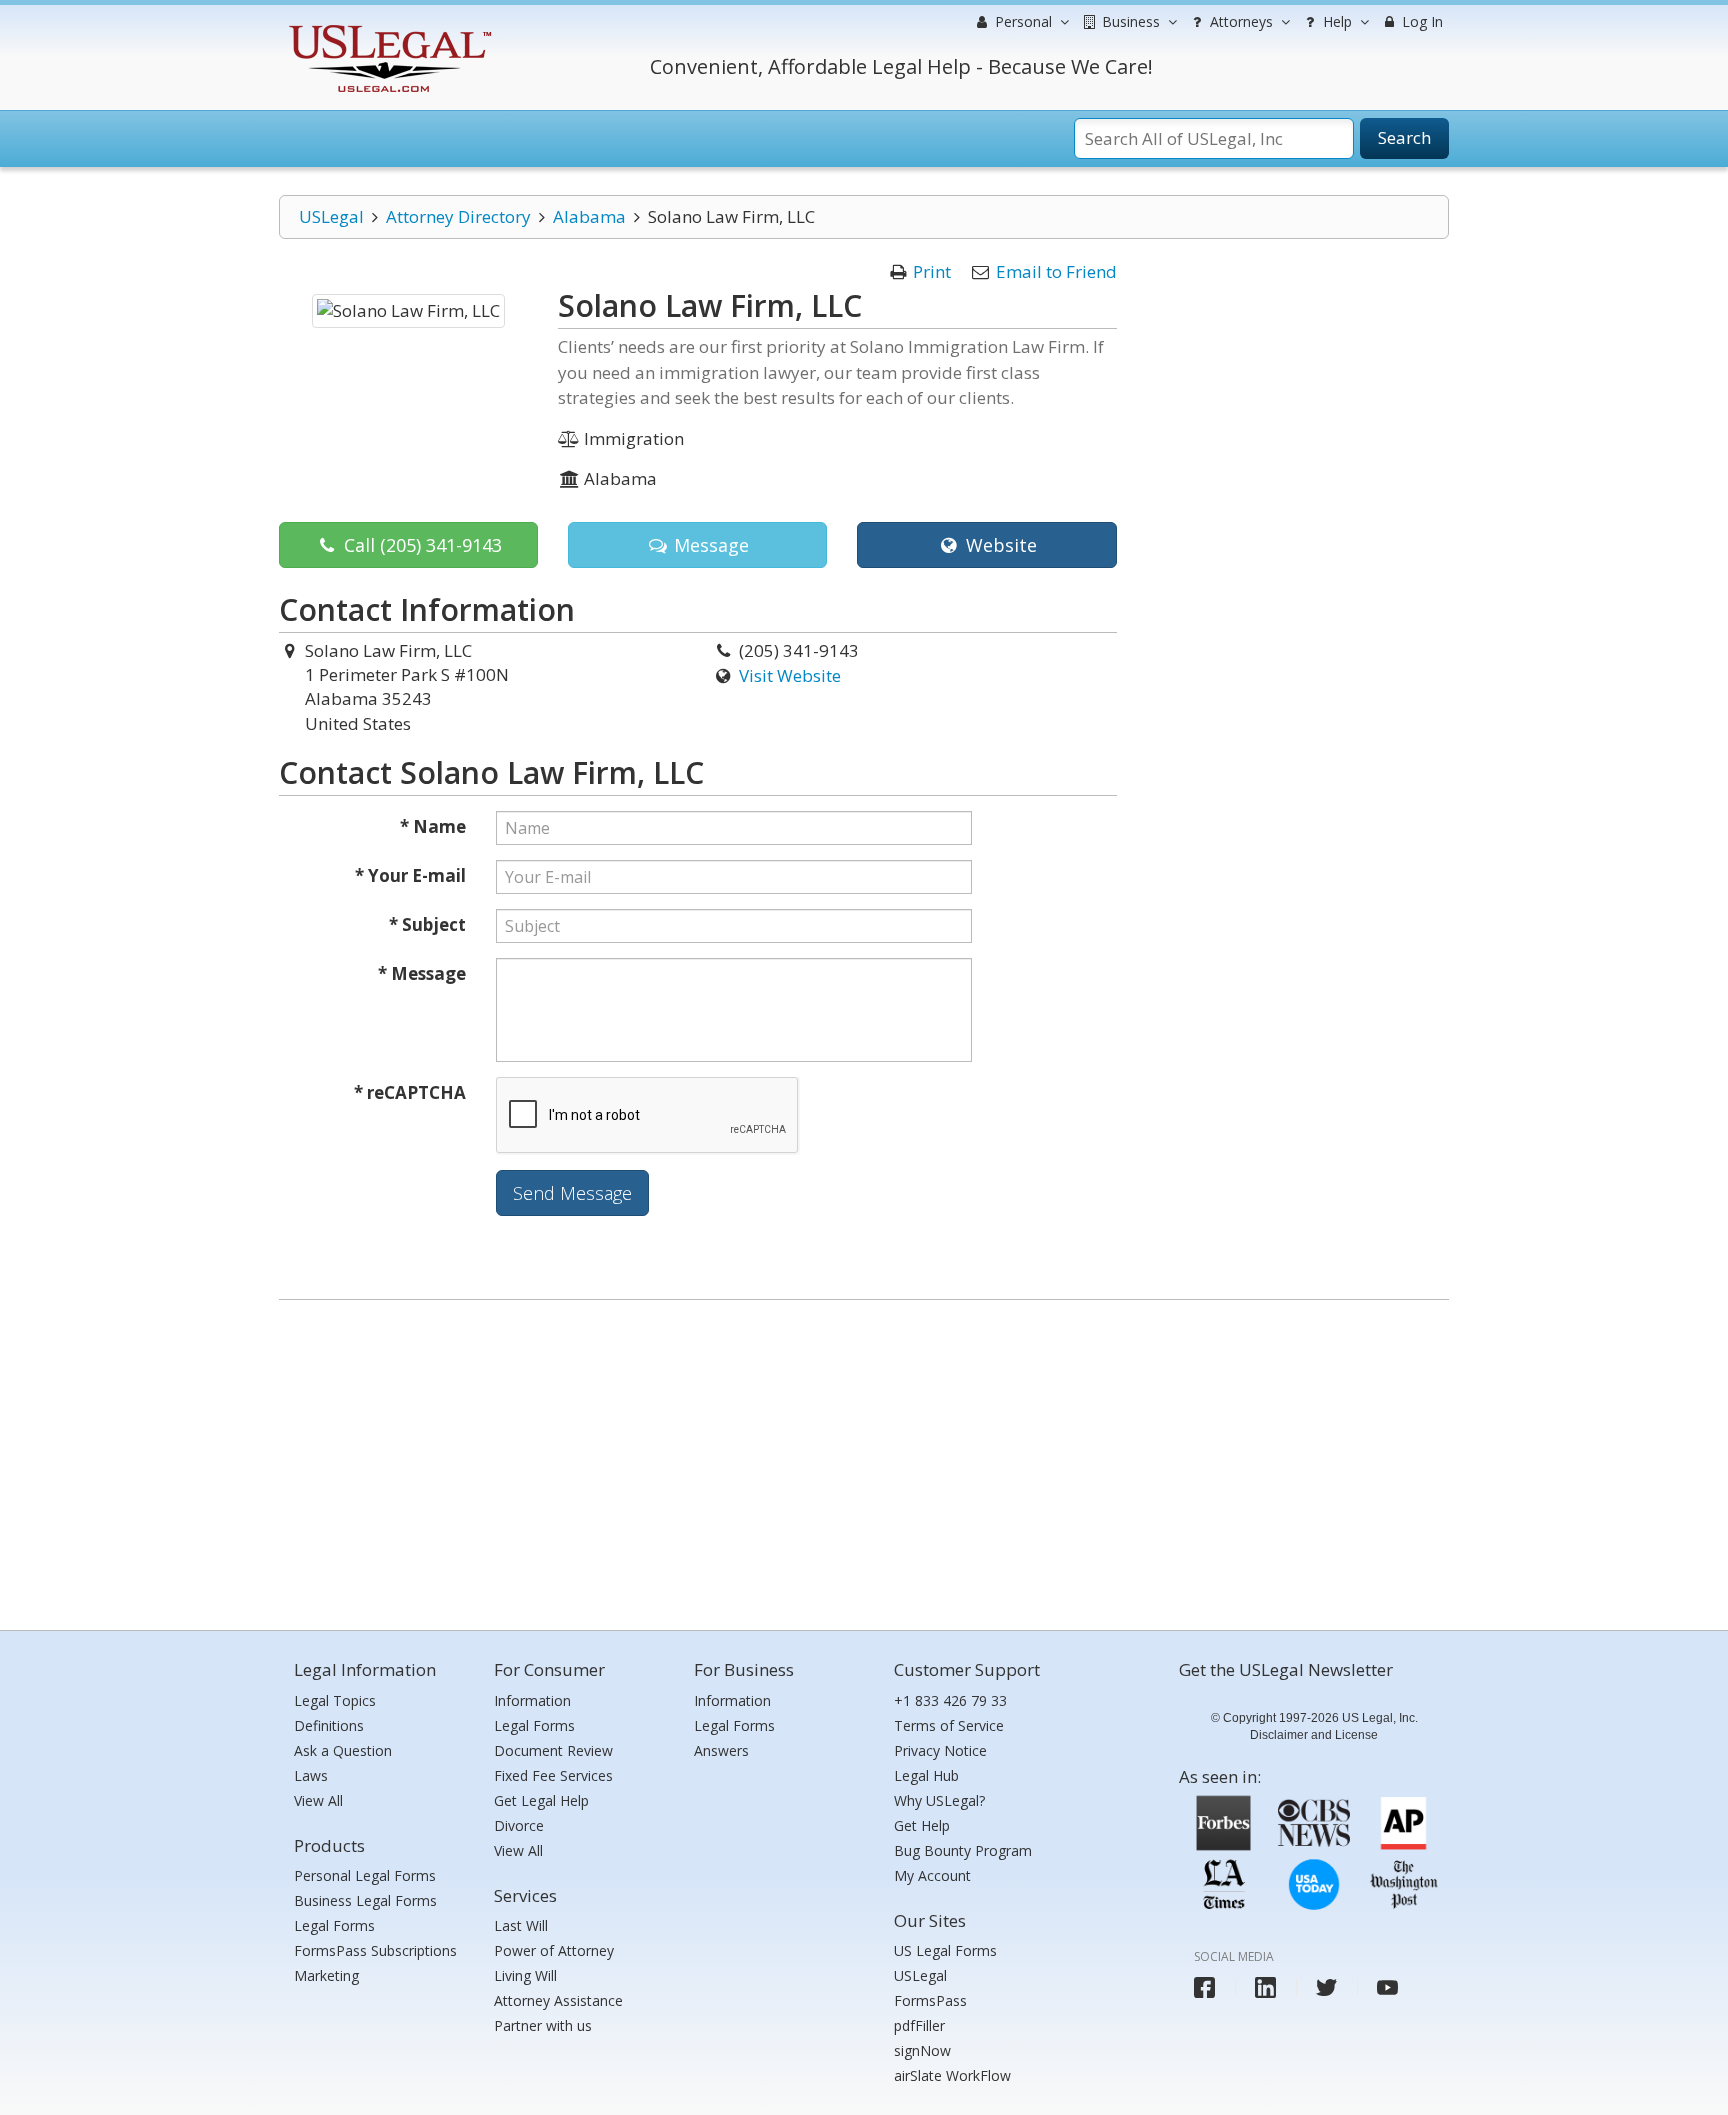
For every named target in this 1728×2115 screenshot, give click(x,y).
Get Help (922, 1825)
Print (932, 271)
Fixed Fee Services (553, 1775)
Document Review (553, 1750)
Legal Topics (335, 1700)
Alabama (589, 216)
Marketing (326, 1975)
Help (1335, 21)
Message (709, 545)
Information (532, 1700)
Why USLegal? (939, 1800)
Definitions (329, 1725)
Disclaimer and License (1314, 1735)
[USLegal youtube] (1387, 1987)
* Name (433, 826)
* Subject (427, 924)
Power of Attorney (554, 1950)
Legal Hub (926, 1775)
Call (420, 545)
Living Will (525, 1975)
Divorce (519, 1825)
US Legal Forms (945, 1950)
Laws (311, 1775)
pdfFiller (919, 2025)
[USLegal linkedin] (1265, 1987)
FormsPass (930, 2000)
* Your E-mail (410, 875)
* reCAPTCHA (410, 1092)
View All (318, 1800)
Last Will (521, 1925)
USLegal (331, 216)
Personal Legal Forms (365, 1875)
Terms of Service (949, 1725)
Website (999, 545)
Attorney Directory (458, 216)
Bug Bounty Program (963, 1850)
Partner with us (543, 2025)
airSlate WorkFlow (952, 2075)
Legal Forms (334, 1925)
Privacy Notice (940, 1750)
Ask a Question (343, 1750)
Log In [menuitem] (1420, 21)
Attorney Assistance (558, 2000)
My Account (932, 1875)
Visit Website (790, 675)
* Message (422, 973)
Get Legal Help (541, 1800)
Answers (721, 1750)
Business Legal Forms (365, 1900)
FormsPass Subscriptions (375, 1950)
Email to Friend (1056, 271)
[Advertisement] (864, 1460)
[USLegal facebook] (1204, 1987)
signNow (922, 2050)
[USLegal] (387, 27)
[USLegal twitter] (1326, 1987)
